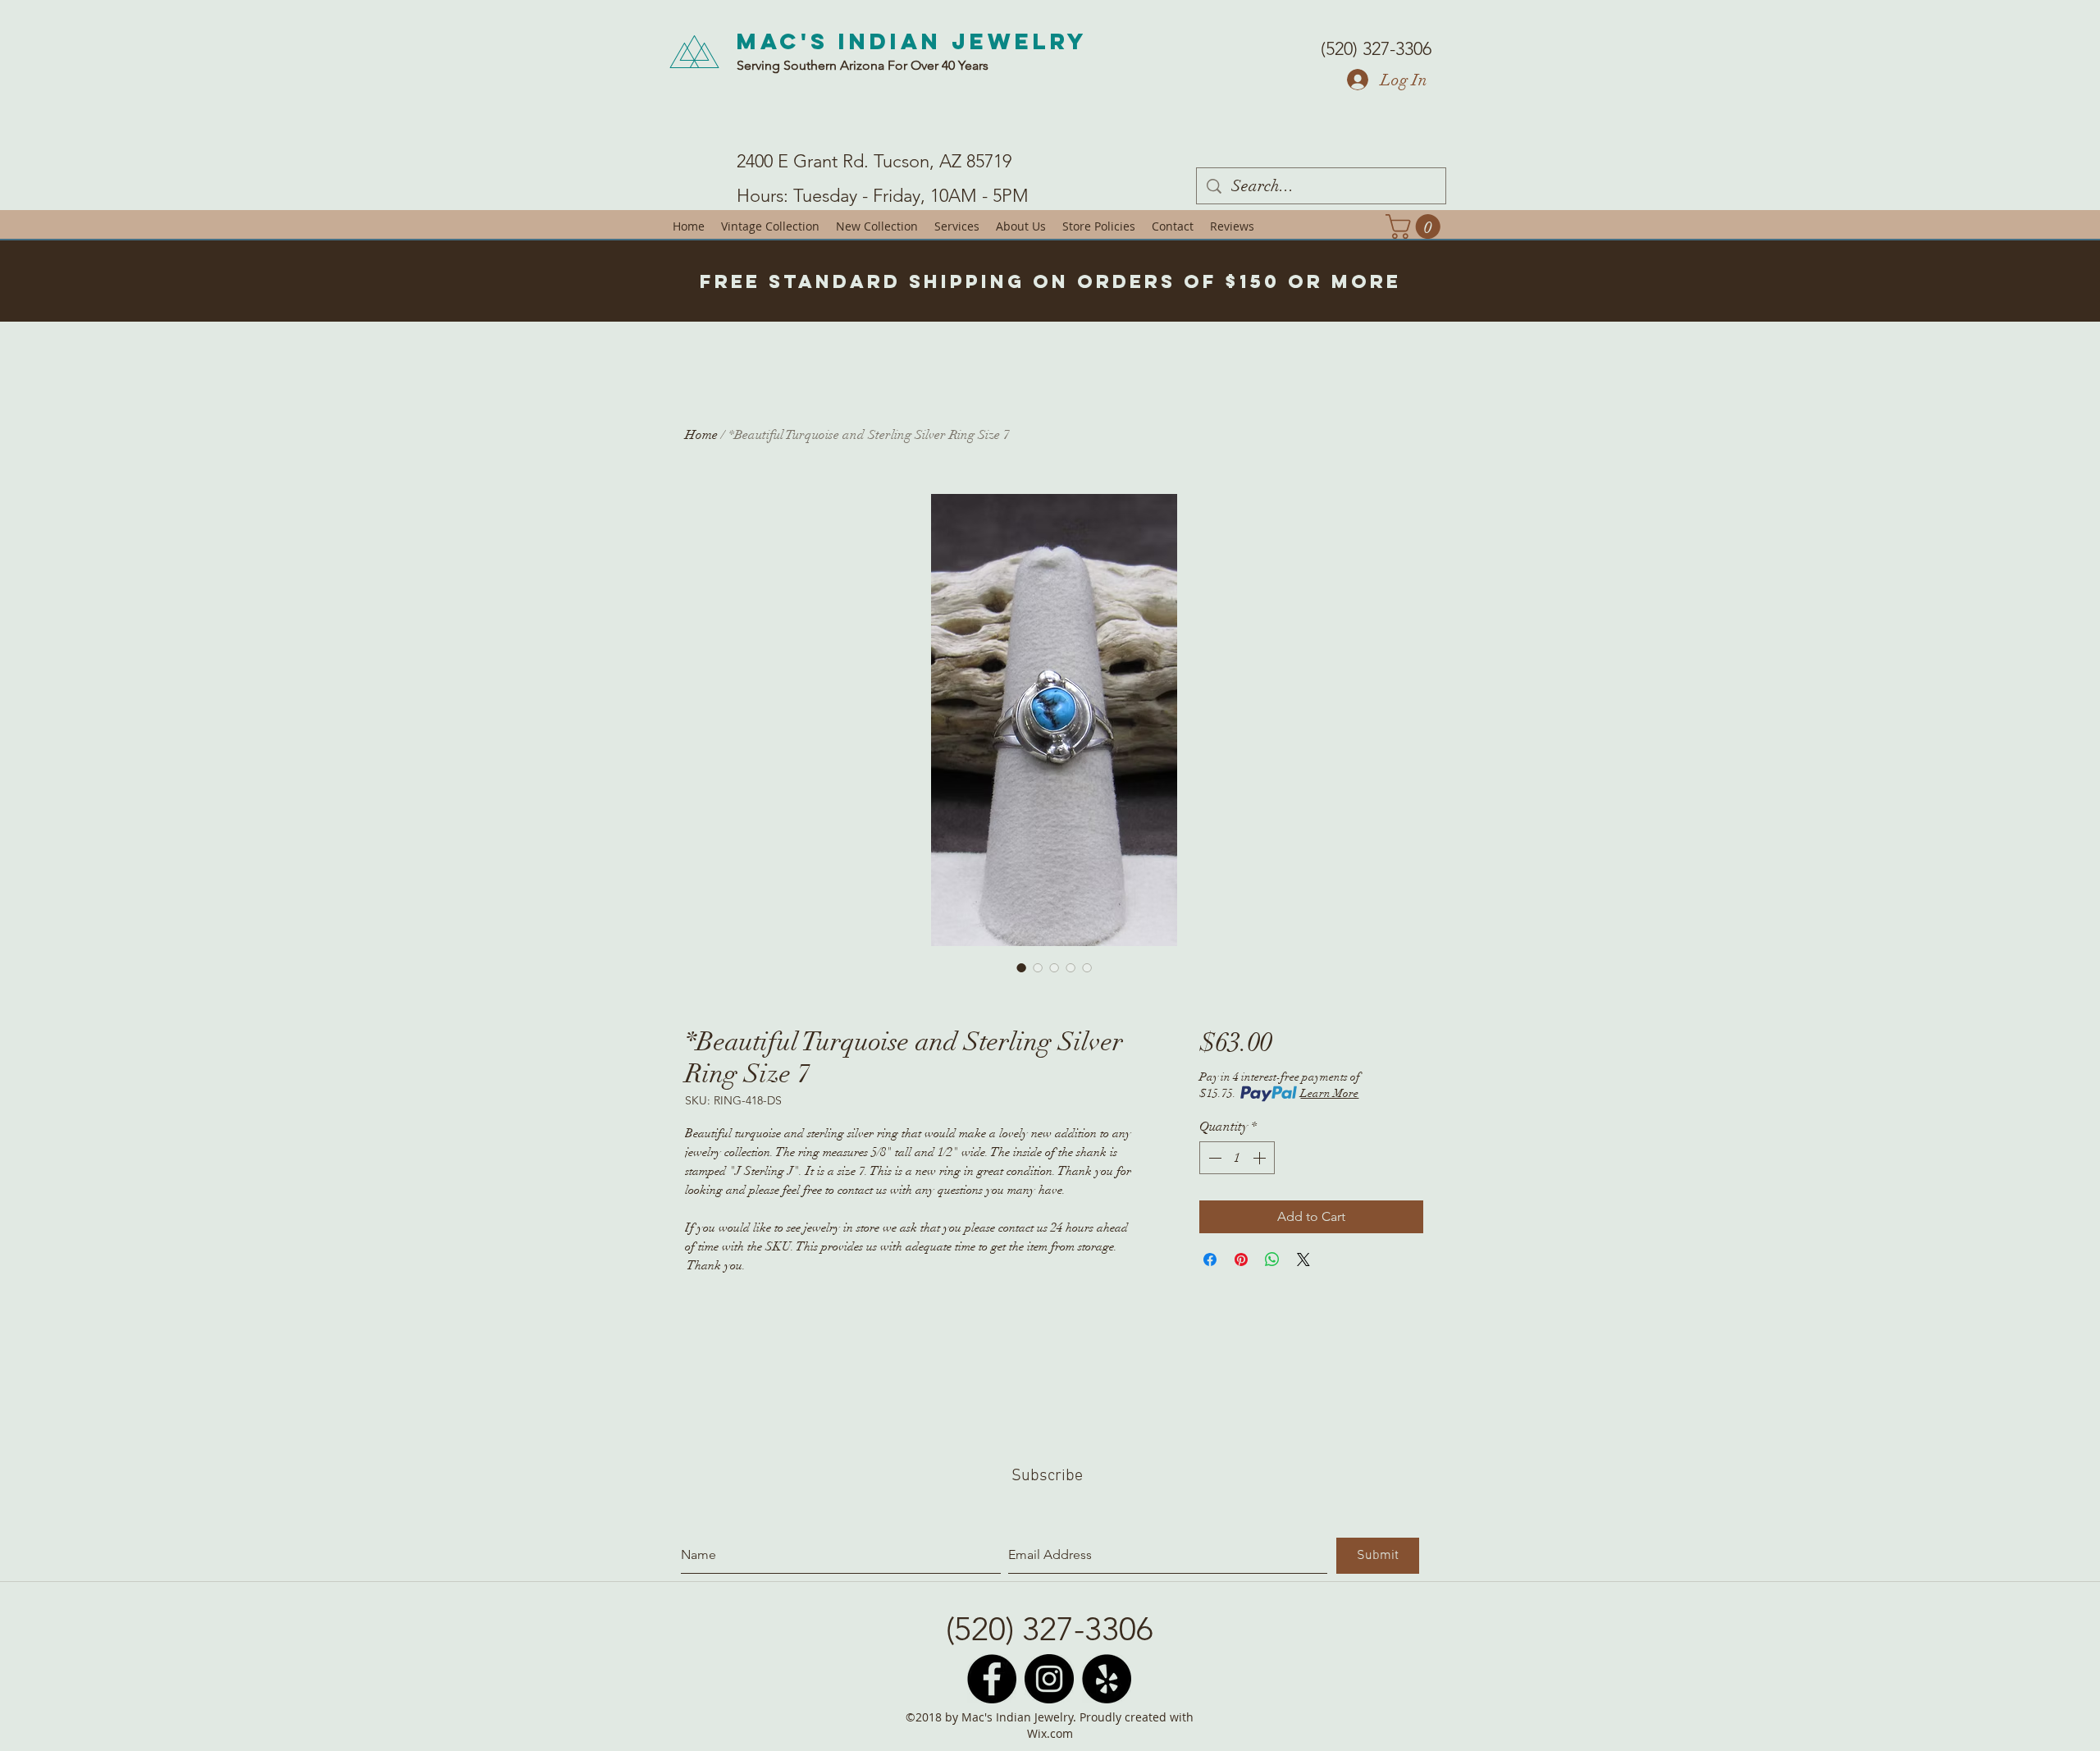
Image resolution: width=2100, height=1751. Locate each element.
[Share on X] (1303, 1260)
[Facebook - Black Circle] (992, 1679)
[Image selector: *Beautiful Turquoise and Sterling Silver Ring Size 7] (1021, 967)
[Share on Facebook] (1210, 1260)
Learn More (1329, 1093)
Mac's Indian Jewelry (912, 41)
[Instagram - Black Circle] (1049, 1679)
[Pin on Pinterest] (1241, 1260)
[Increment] (1261, 1158)
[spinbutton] (1237, 1158)
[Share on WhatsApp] (1272, 1260)
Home (701, 435)
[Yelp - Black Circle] (1107, 1679)
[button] (1416, 226)
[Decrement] (1213, 1158)
